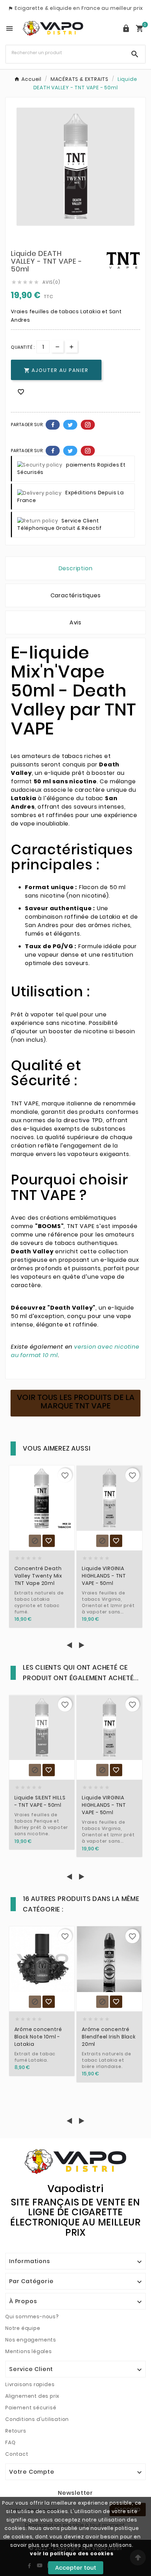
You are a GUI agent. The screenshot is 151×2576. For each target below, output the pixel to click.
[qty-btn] (71, 346)
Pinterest (88, 425)
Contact (17, 2454)
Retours (16, 2431)
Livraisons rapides (30, 2384)
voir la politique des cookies (72, 2553)
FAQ (10, 2442)
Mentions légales (29, 2351)
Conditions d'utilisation (37, 2419)
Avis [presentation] (75, 622)
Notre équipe (23, 2328)
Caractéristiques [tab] (76, 595)
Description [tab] (76, 568)
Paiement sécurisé (31, 2408)
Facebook (53, 425)
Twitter (70, 425)
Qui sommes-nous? (32, 2317)
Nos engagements (31, 2340)
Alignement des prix (32, 2396)
